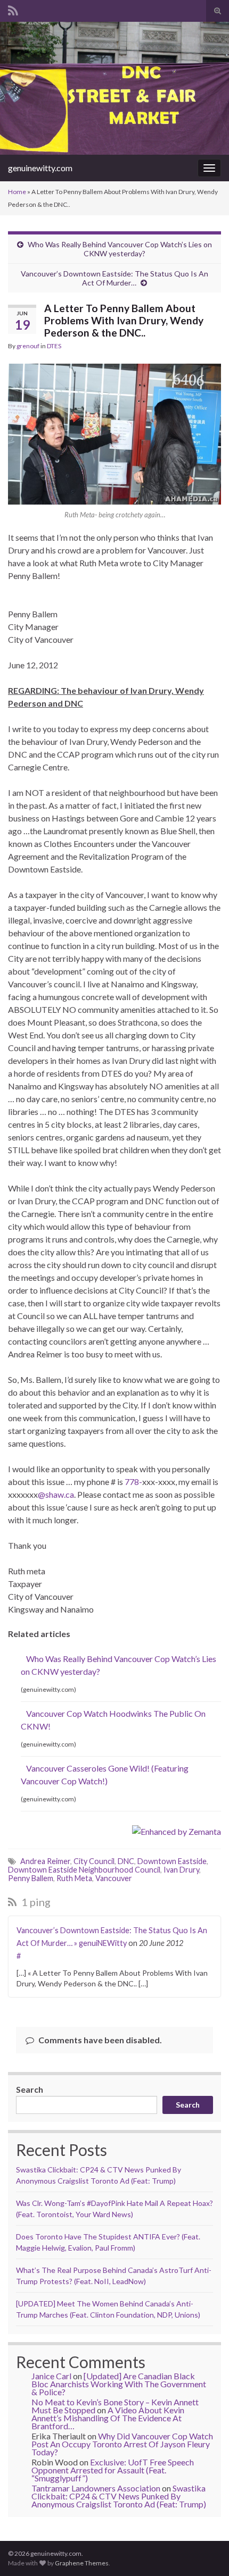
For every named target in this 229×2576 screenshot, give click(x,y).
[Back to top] (205, 2552)
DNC (126, 1861)
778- (133, 1482)
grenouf (28, 346)
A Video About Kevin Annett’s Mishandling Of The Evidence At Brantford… (108, 2418)
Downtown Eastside (172, 1861)
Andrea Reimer (45, 1861)
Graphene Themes (82, 2563)
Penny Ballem (31, 1878)
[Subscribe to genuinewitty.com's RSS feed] (13, 9)
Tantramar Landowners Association (96, 2488)
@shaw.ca (56, 1494)
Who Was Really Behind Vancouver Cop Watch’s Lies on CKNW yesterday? (120, 249)
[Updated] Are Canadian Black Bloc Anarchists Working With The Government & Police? (119, 2384)
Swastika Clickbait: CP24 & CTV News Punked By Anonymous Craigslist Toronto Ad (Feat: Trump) (119, 2496)
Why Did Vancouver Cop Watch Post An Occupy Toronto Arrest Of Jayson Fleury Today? (122, 2444)
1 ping (35, 1902)
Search (30, 2089)
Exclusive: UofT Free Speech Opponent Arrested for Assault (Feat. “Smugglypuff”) (113, 2470)
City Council (94, 1861)
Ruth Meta (74, 1878)
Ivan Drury (181, 1870)
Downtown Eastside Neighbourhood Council (84, 1870)
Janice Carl (51, 2376)
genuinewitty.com (40, 168)
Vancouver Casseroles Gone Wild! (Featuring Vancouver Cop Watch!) (105, 1774)
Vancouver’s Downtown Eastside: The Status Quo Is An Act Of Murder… (114, 278)
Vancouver (114, 1878)
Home (17, 192)
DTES (54, 346)
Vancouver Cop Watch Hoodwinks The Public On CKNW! (113, 1720)
